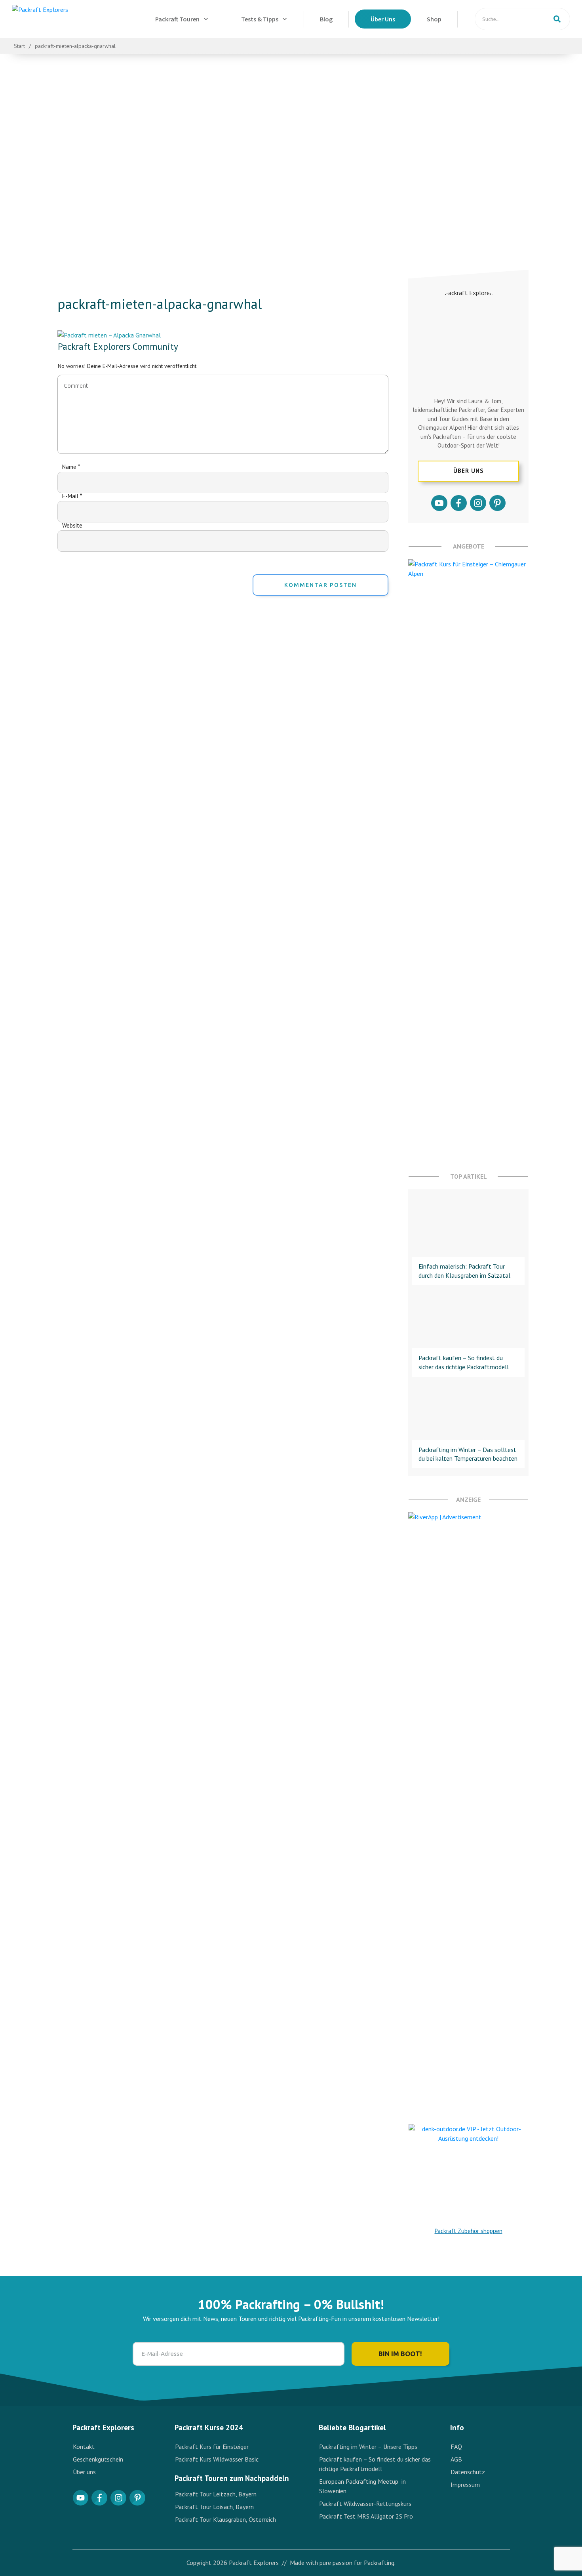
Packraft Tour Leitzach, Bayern (216, 2494)
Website (72, 525)
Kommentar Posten (320, 585)
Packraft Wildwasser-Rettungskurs (365, 2504)
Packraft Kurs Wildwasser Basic (218, 2459)
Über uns (84, 2472)
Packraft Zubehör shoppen (469, 2231)
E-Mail (72, 496)
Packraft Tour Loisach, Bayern (214, 2507)
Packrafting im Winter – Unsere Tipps (368, 2446)
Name (71, 467)
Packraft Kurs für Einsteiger (213, 2446)
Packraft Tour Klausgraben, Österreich (225, 2519)
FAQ (456, 2446)
